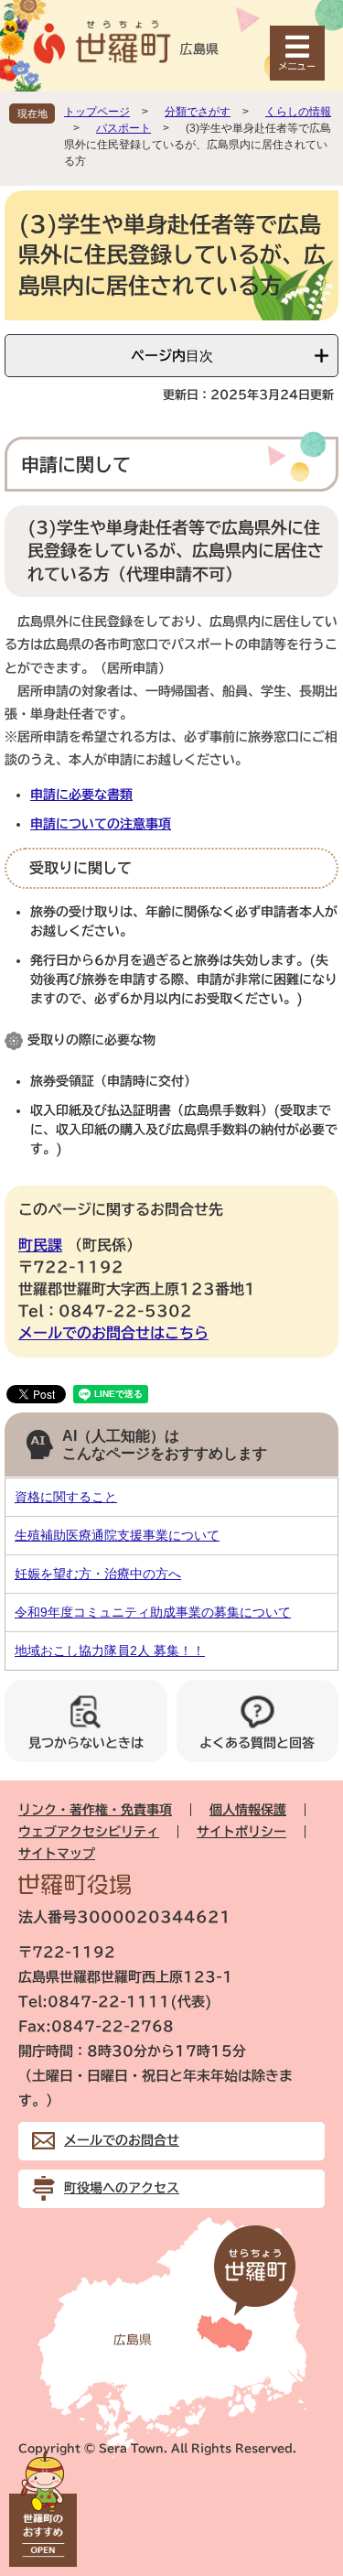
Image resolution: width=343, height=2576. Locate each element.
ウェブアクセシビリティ (89, 1832)
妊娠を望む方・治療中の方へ (98, 1574)
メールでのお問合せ (122, 2140)
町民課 (40, 1245)
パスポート (123, 128)
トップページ (97, 112)
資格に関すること (66, 1497)
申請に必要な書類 (81, 795)
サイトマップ (57, 1854)
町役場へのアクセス (122, 2188)
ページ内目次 (172, 356)
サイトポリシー (241, 1832)
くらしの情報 (298, 112)
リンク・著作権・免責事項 (95, 1810)
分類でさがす (198, 112)
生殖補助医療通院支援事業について (117, 1535)
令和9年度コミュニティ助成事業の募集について (153, 1612)
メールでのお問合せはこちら (113, 1333)
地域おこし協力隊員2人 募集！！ (110, 1651)
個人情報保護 (248, 1810)
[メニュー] (297, 53)
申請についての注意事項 (101, 824)
